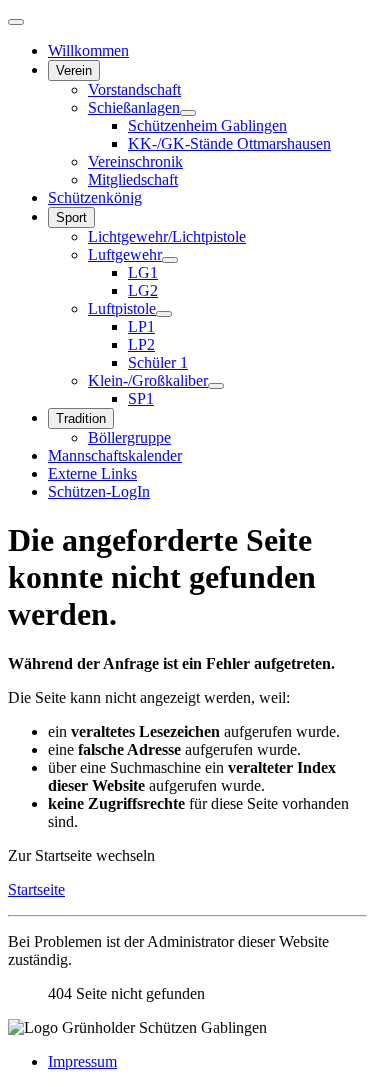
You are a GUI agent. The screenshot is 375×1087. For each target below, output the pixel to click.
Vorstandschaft (134, 89)
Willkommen (88, 50)
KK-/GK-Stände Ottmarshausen (229, 143)
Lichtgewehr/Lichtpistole (167, 236)
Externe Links (92, 473)
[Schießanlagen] (188, 113)
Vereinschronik (135, 161)
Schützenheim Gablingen (207, 125)
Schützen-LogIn (99, 491)
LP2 (141, 344)
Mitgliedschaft (133, 179)
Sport (71, 217)
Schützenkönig (95, 197)
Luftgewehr (125, 254)
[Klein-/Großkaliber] (216, 386)
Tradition (81, 418)
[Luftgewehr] (170, 260)
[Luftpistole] (164, 314)
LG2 (143, 290)
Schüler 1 (158, 362)
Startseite (36, 889)
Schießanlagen (134, 107)
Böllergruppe (129, 437)
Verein (74, 70)
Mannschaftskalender (115, 455)
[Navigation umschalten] (16, 22)
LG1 (143, 272)
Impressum (82, 1061)
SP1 (141, 398)
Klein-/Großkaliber (148, 380)
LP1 (141, 326)
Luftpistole (122, 308)
